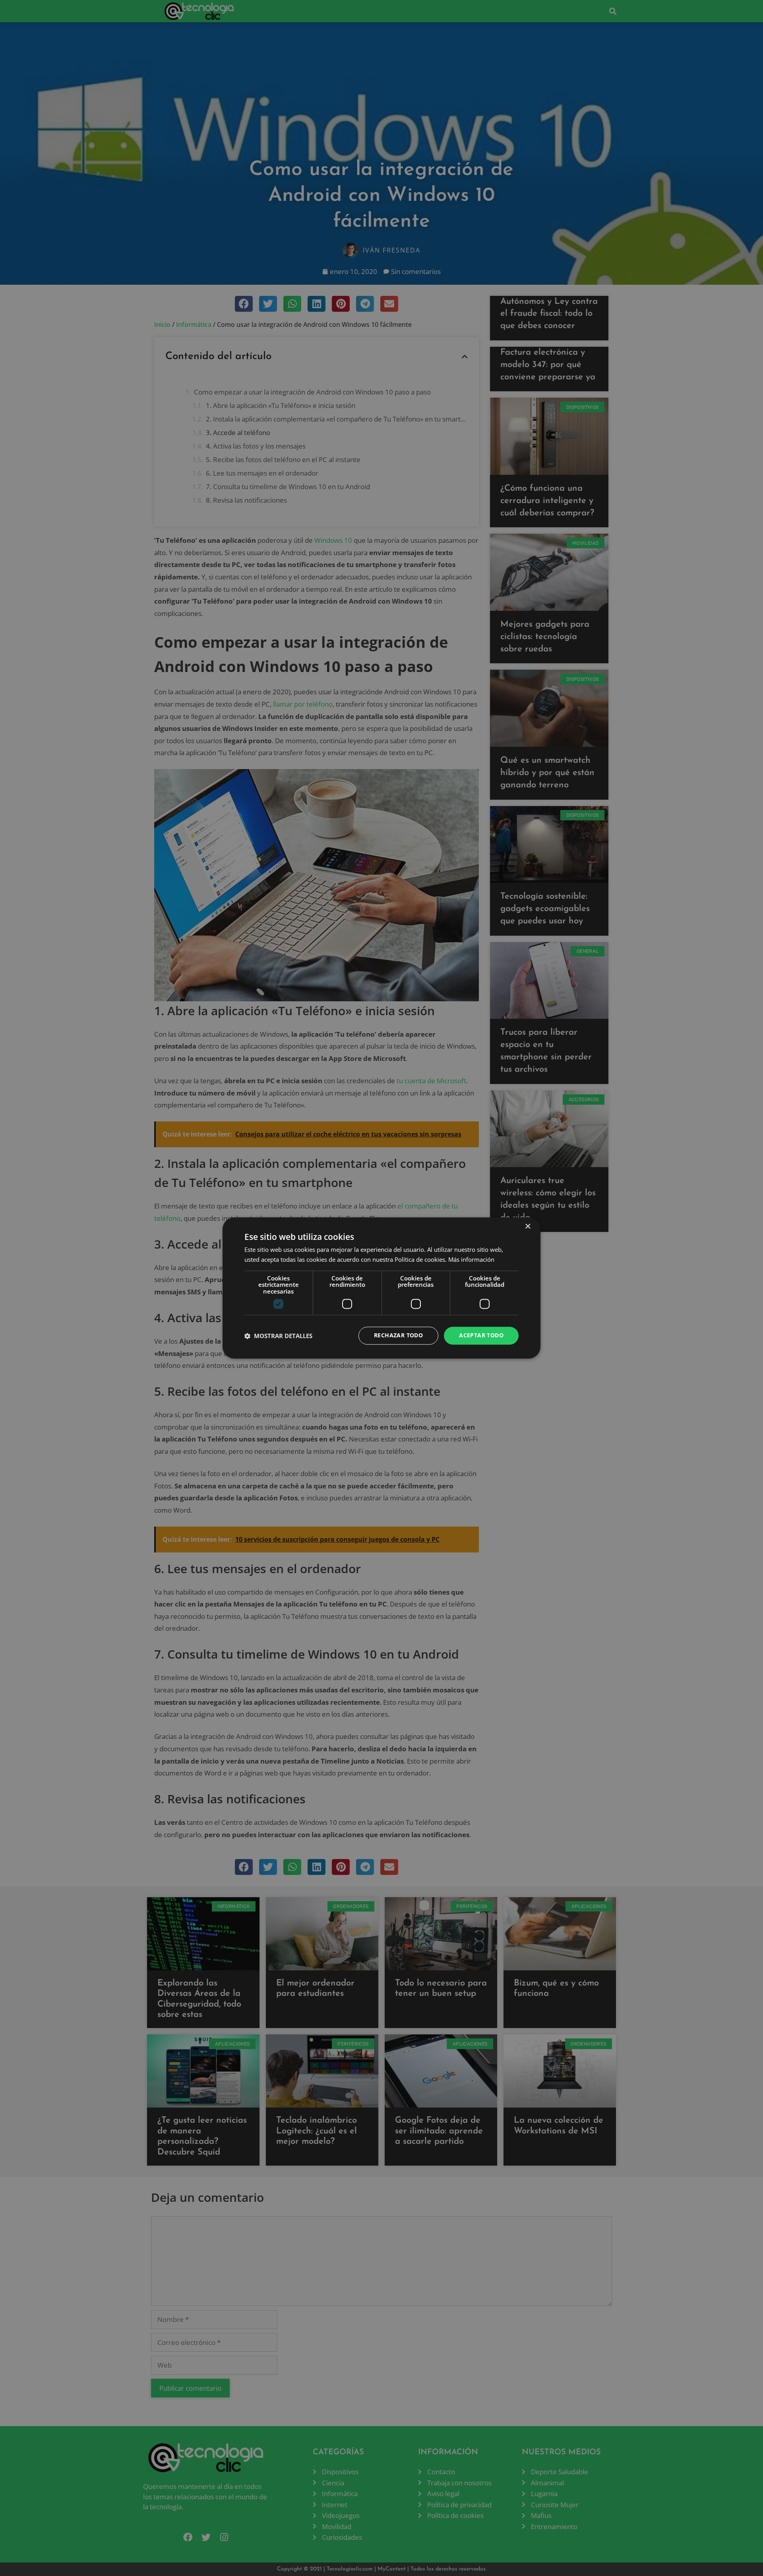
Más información (471, 1260)
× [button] (528, 1227)
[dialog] (381, 1288)
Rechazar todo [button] (398, 1336)
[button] (278, 1336)
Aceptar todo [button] (481, 1336)
